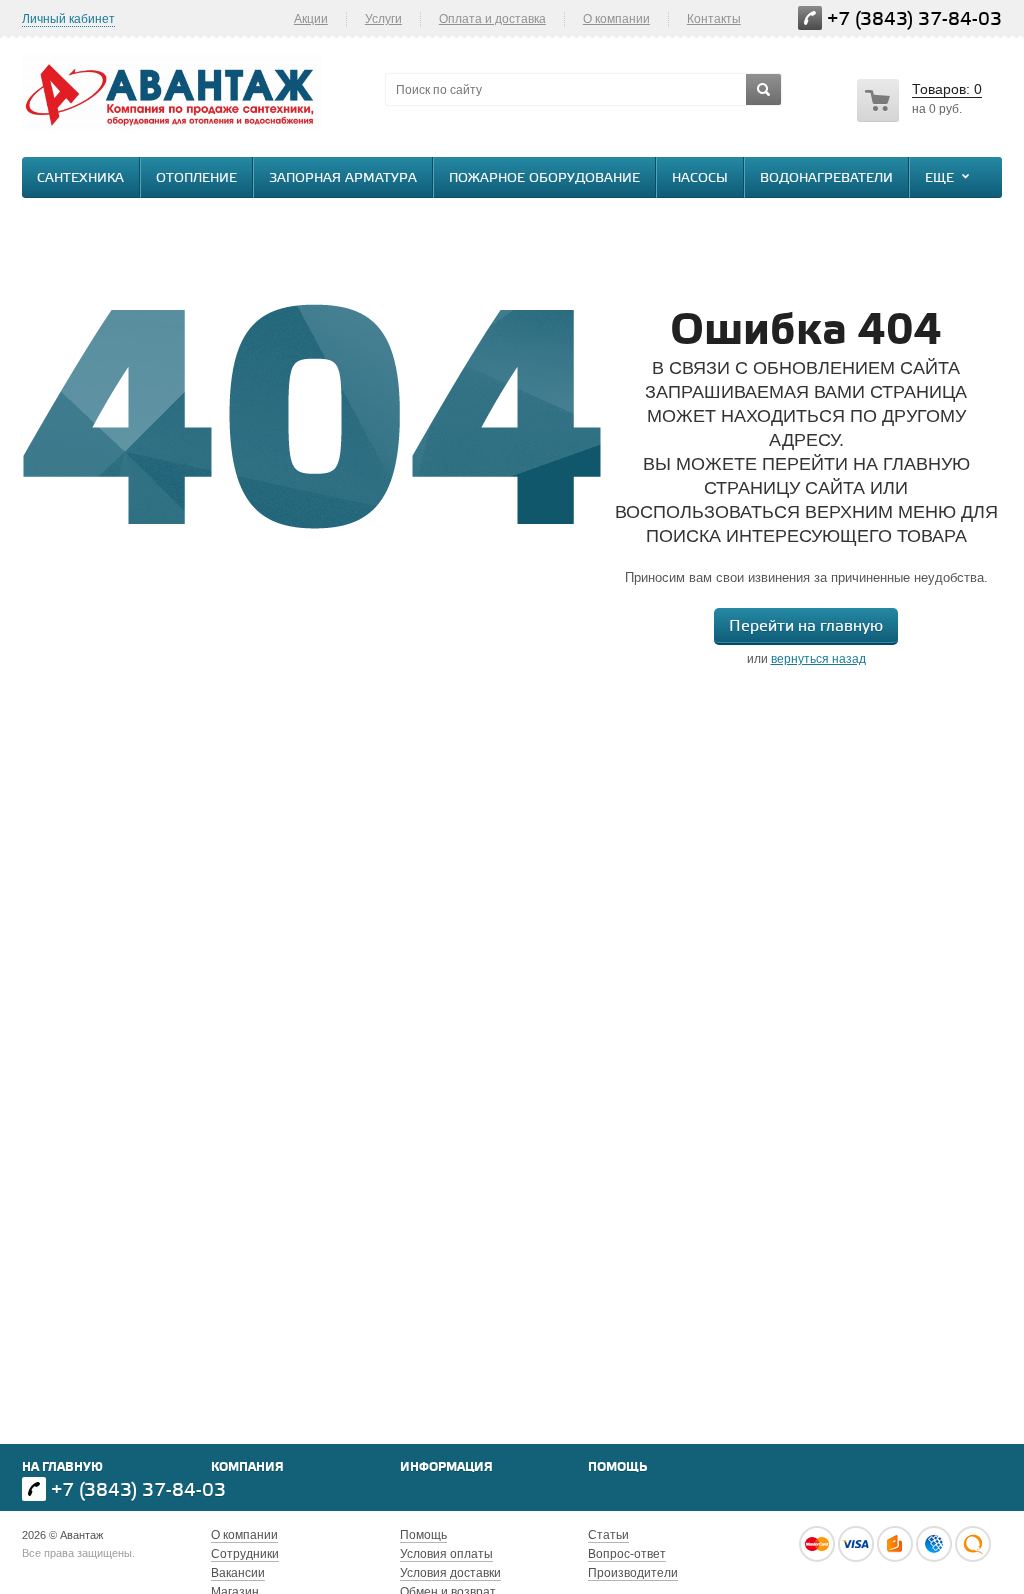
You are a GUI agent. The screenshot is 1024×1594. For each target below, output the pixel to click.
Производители (633, 1573)
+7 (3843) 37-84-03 (914, 19)
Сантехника (80, 178)
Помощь (617, 1467)
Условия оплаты (446, 1554)
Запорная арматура (343, 178)
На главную (62, 1467)
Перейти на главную (806, 626)
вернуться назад (818, 659)
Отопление (196, 178)
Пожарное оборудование (544, 178)
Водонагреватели (826, 178)
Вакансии (238, 1573)
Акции (311, 19)
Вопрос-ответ (627, 1554)
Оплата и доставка (492, 19)
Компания (247, 1467)
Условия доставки (450, 1573)
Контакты (714, 19)
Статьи (608, 1535)
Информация (446, 1467)
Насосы (700, 178)
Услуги (383, 19)
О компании (616, 19)
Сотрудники (245, 1554)
